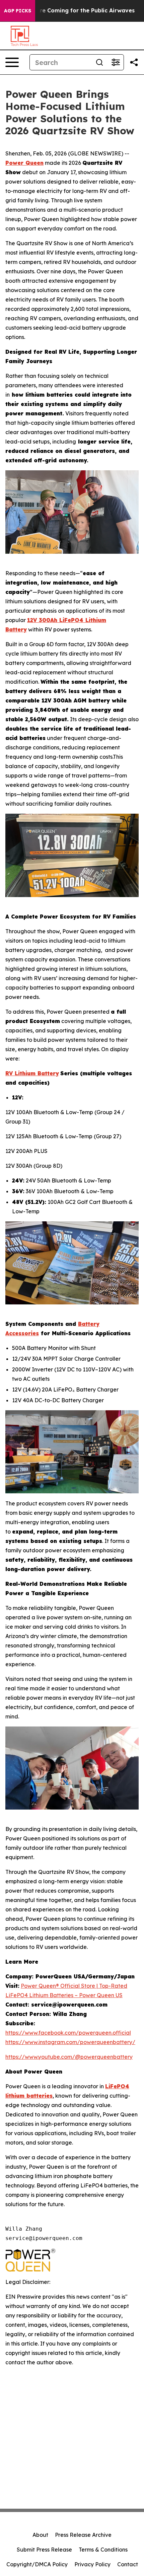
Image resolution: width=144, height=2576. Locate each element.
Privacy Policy (92, 2564)
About (40, 2535)
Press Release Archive (83, 2535)
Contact (128, 2564)
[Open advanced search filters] (116, 62)
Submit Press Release (44, 2550)
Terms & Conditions (103, 2550)
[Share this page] (134, 62)
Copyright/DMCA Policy (37, 2564)
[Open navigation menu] (12, 62)
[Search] (99, 62)
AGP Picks (18, 11)
